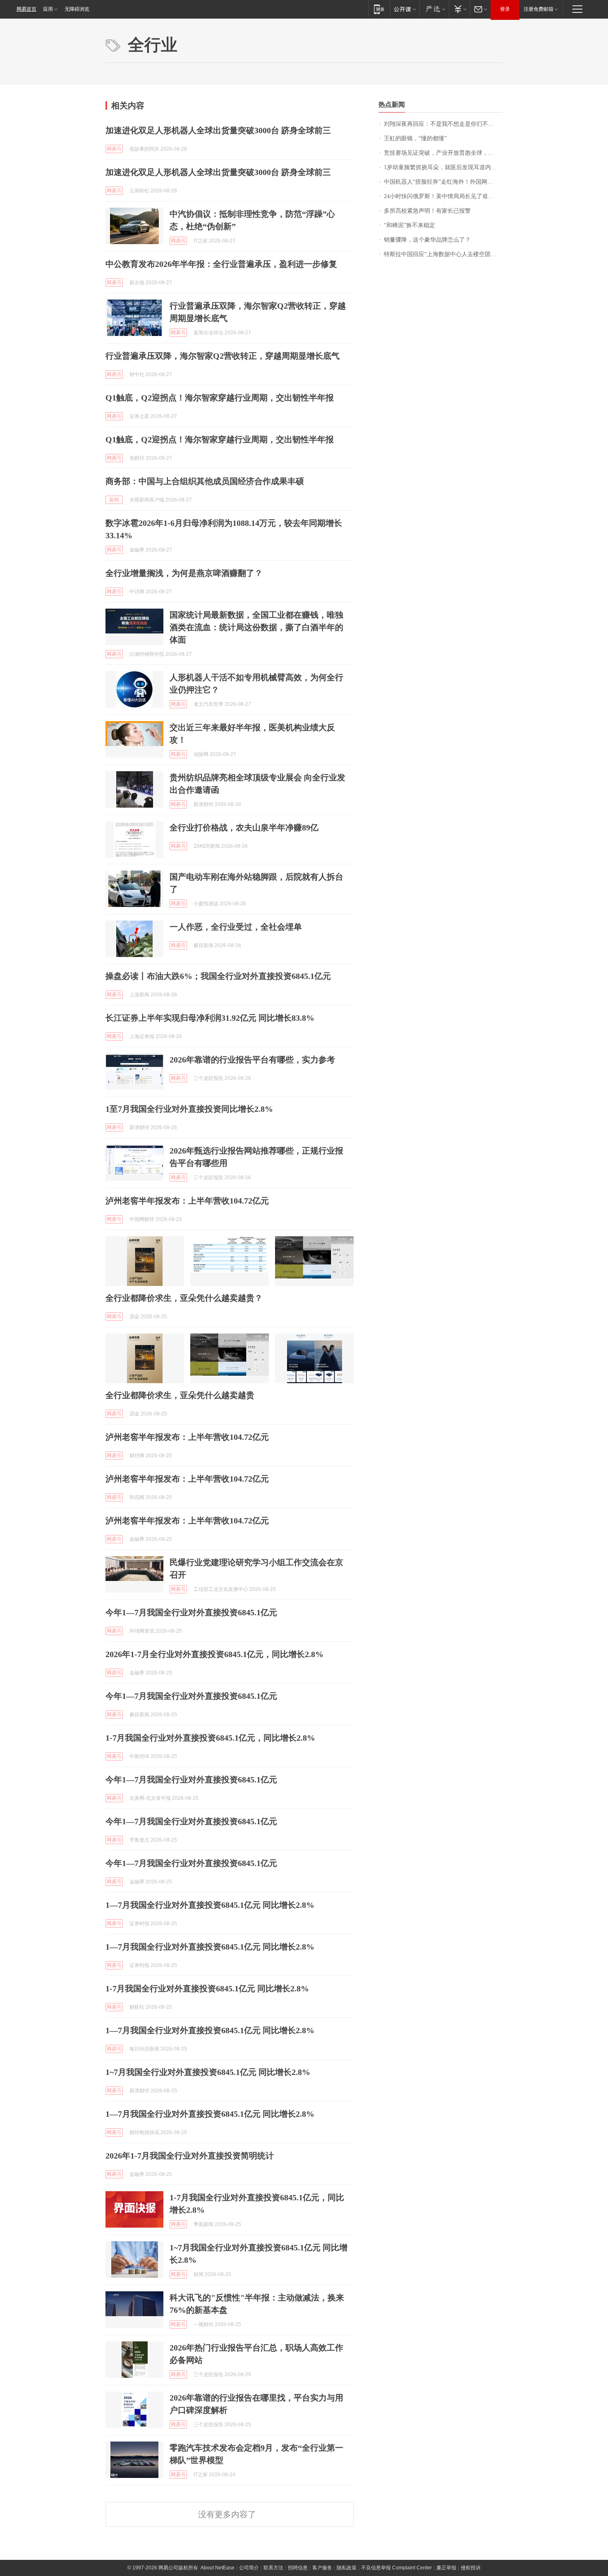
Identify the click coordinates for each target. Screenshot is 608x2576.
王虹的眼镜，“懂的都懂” (415, 138)
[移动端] (379, 9)
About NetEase (218, 2568)
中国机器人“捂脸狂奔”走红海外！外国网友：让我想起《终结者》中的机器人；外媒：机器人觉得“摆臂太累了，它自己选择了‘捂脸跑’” (443, 182)
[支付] (459, 9)
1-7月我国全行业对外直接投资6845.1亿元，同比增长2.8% (210, 1738)
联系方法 (273, 2568)
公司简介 (249, 2568)
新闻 (114, 500)
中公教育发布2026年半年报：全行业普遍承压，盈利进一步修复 (221, 264)
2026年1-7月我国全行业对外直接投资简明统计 (190, 2156)
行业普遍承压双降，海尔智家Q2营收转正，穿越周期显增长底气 (223, 356)
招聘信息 (298, 2568)
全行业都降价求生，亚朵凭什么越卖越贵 (180, 1395)
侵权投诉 (471, 2568)
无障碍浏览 (77, 9)
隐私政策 (347, 2568)
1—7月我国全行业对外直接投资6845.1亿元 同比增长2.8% (210, 1905)
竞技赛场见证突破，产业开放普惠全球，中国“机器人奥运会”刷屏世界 (443, 153)
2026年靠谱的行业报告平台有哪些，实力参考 (252, 1060)
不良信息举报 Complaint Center (396, 2568)
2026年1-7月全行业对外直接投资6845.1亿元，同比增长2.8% (214, 1654)
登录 (505, 9)
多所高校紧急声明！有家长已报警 (427, 211)
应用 (48, 9)
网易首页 (26, 9)
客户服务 (322, 2568)
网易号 (114, 149)
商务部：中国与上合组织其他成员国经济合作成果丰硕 (205, 481)
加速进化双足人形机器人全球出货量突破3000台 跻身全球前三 (218, 130)
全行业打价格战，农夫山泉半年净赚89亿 (244, 827)
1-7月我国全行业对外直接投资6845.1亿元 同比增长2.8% (207, 1988)
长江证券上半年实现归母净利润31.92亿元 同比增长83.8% (210, 1018)
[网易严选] (434, 9)
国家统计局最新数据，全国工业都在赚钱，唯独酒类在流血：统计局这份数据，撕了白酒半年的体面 (256, 627)
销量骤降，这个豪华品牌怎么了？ (427, 240)
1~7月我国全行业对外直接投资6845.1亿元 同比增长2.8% (208, 2072)
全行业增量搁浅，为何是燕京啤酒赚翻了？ (184, 573)
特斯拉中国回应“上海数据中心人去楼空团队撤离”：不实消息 (443, 254)
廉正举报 (446, 2568)
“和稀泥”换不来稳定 (409, 225)
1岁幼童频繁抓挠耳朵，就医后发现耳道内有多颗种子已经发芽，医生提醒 (443, 167)
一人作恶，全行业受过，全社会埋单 (236, 927)
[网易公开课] (405, 9)
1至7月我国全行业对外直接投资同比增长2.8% (189, 1109)
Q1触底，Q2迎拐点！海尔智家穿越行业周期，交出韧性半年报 (220, 398)
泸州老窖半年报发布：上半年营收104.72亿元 (187, 1201)
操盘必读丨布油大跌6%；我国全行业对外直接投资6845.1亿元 (218, 976)
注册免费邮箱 (539, 9)
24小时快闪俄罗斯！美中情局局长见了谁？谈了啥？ (443, 196)
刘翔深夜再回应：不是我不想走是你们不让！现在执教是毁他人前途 (443, 124)
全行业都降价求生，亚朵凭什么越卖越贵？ (184, 1298)
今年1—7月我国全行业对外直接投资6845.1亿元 (191, 1612)
